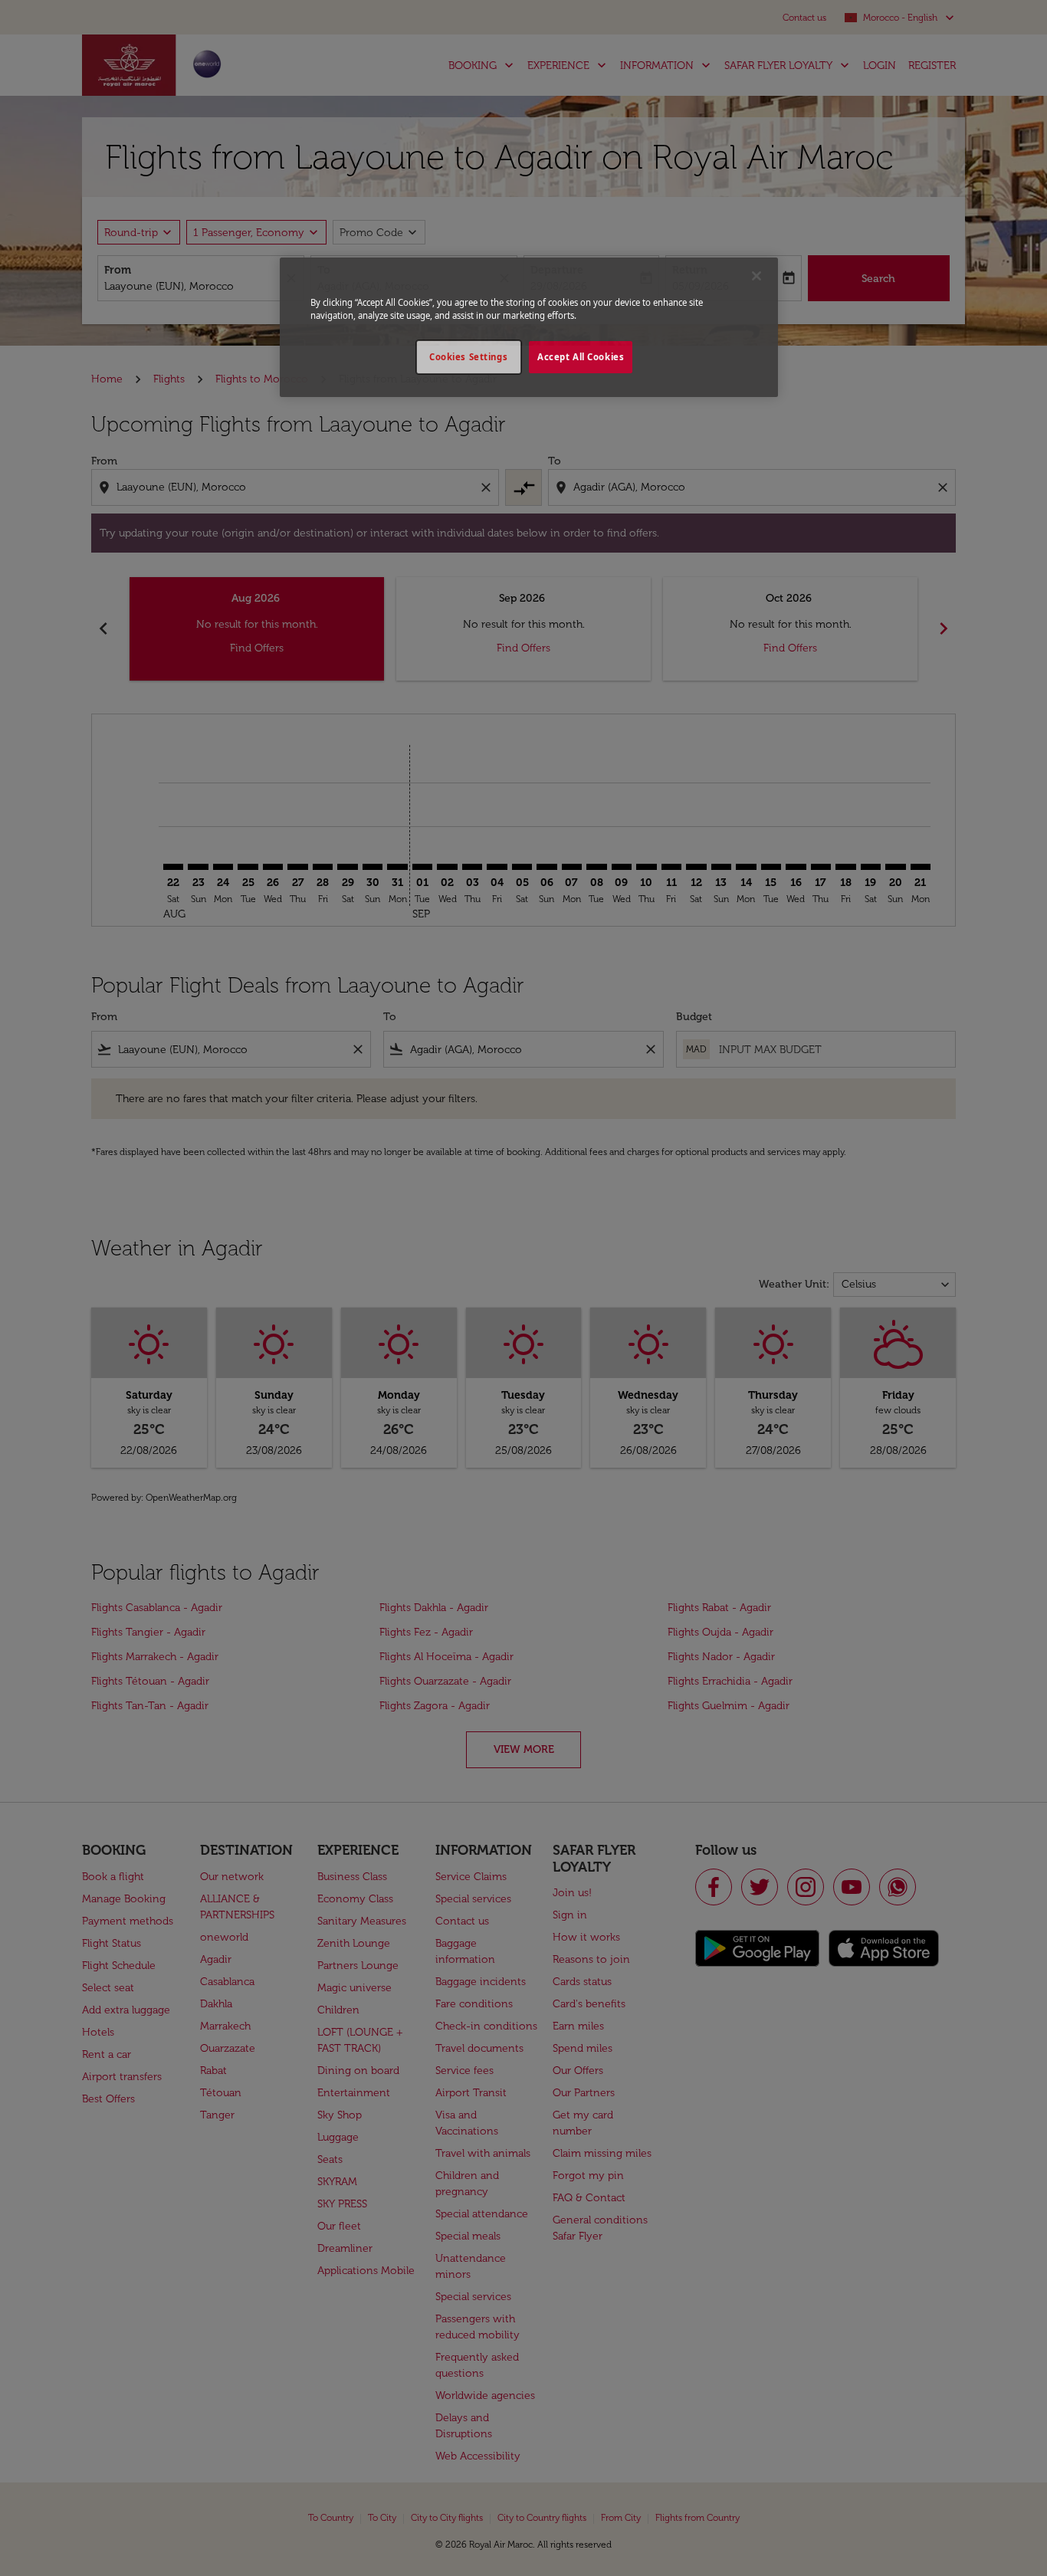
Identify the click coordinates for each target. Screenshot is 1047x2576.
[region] (529, 327)
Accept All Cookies (581, 357)
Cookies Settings (468, 357)
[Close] (757, 276)
